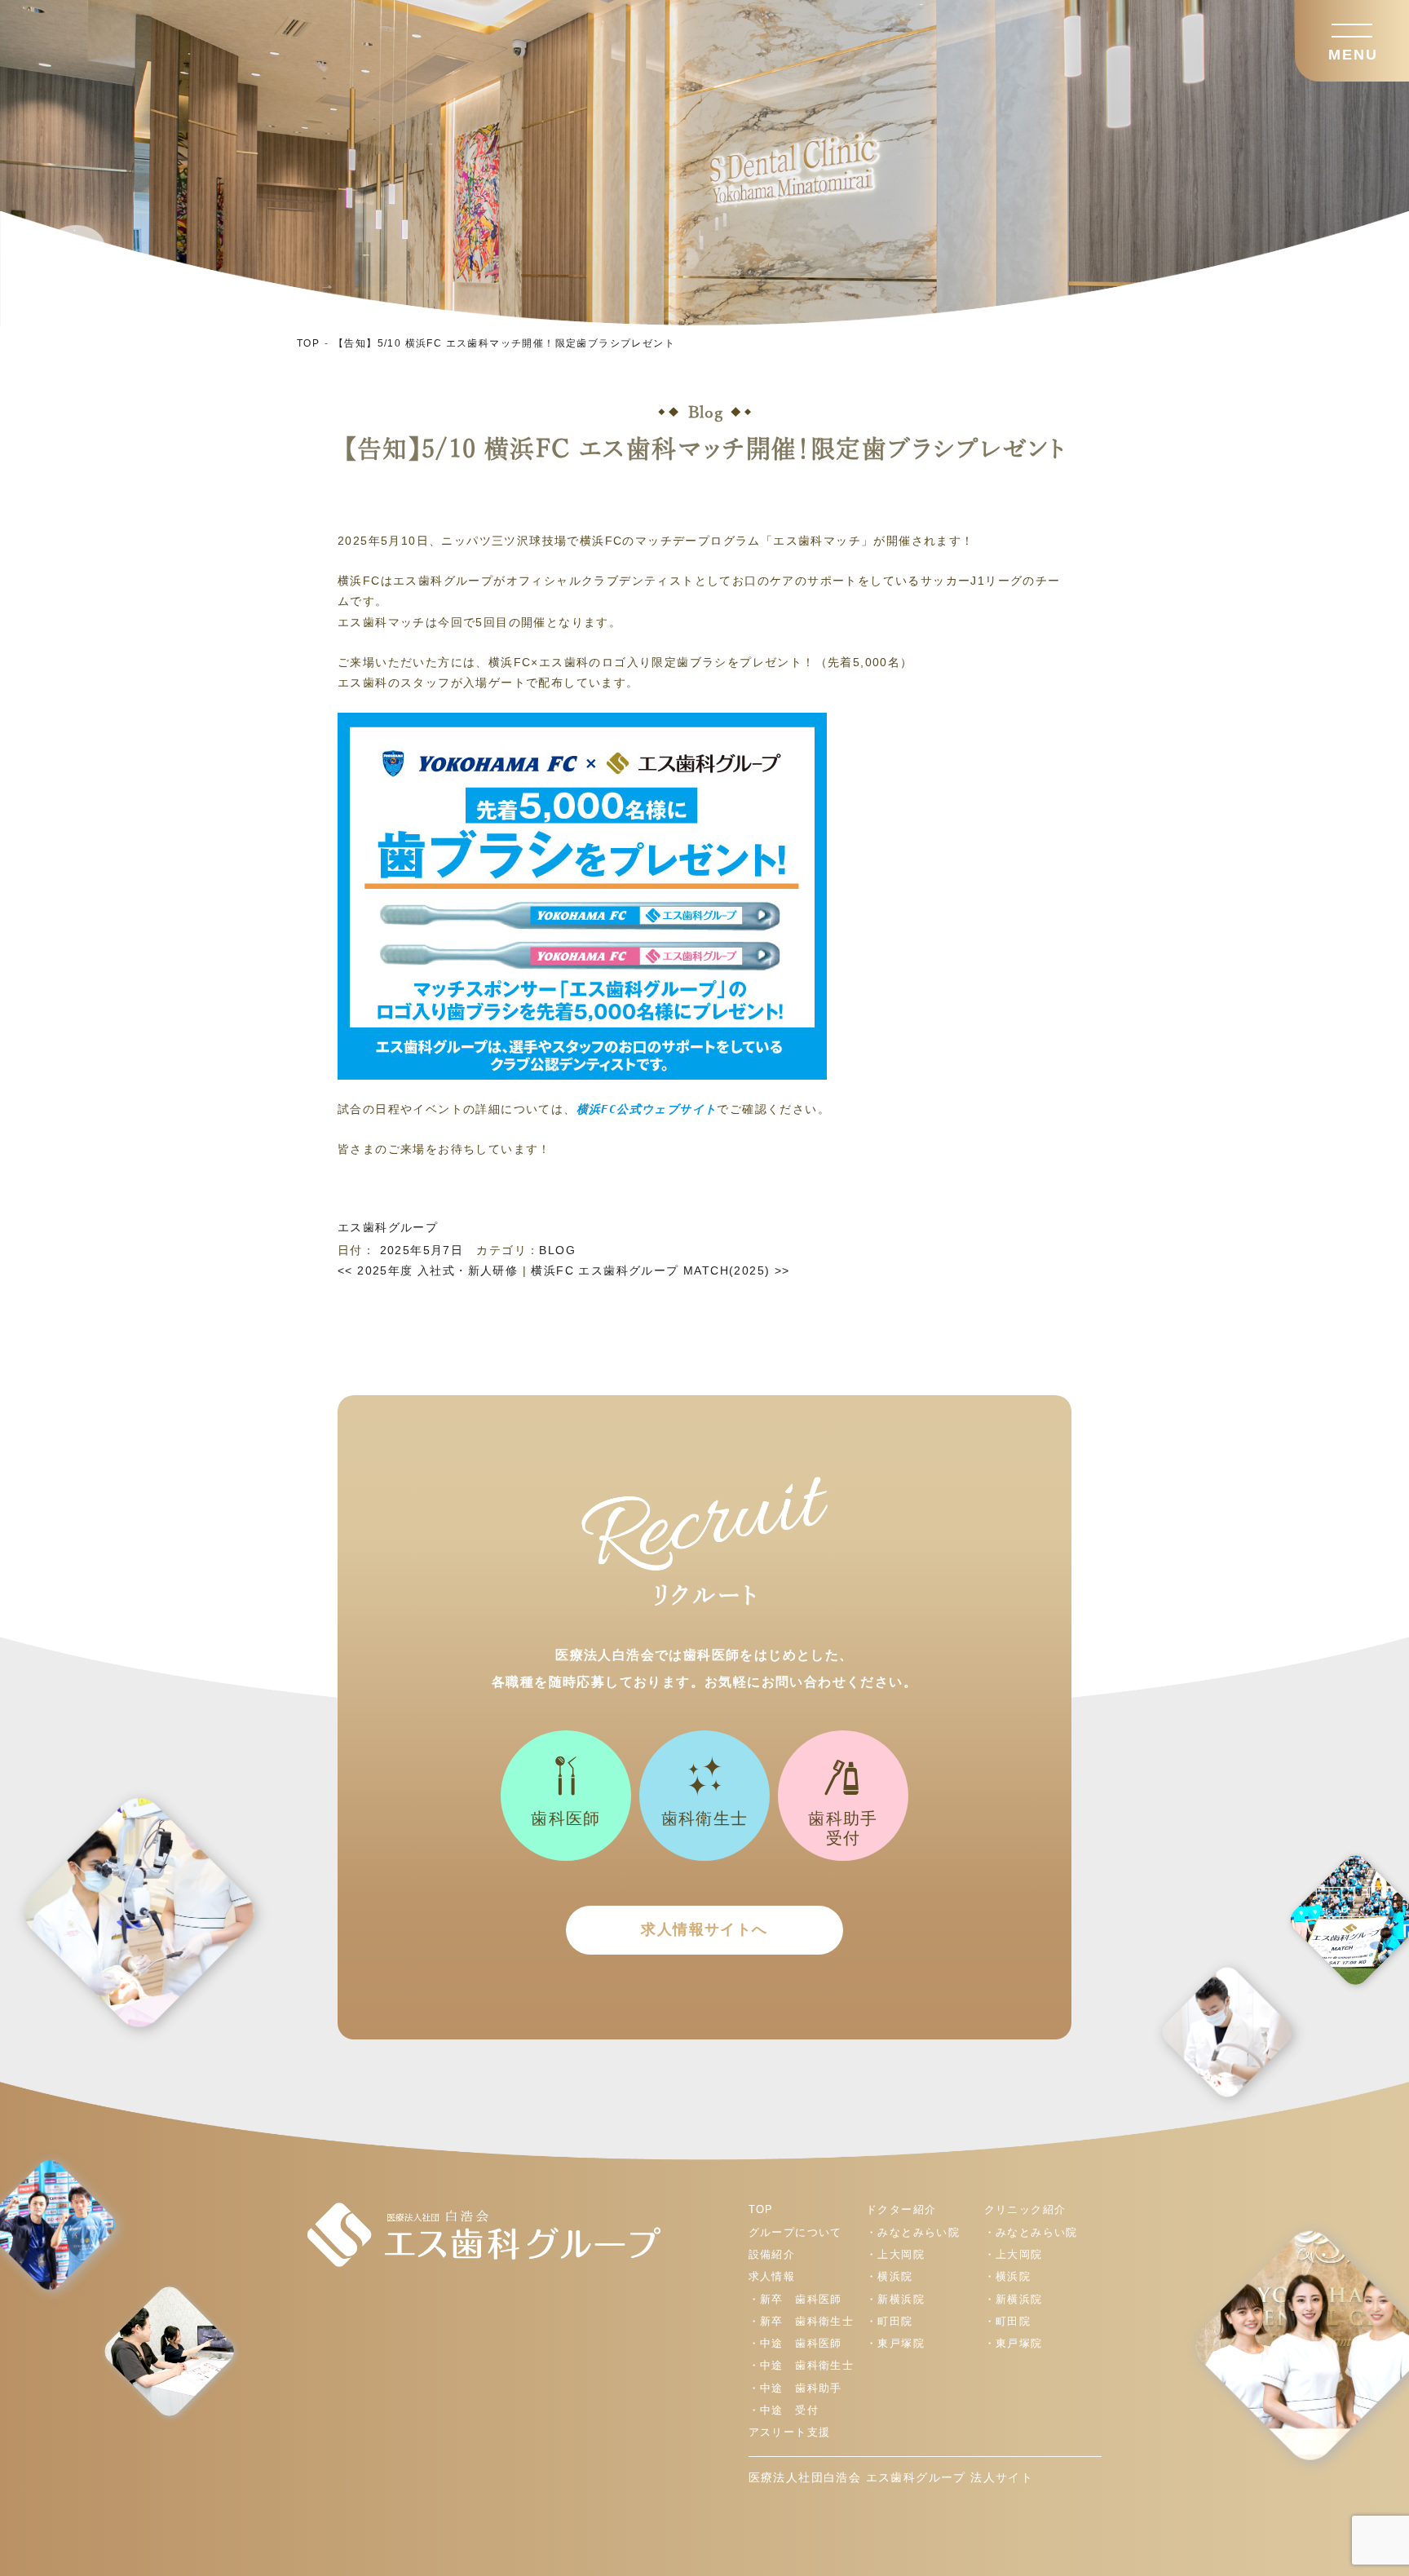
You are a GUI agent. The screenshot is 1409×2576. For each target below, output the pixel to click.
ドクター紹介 (901, 2209)
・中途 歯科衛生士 (802, 2365)
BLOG (557, 1250)
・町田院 (890, 2321)
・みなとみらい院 (913, 2232)
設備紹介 (772, 2254)
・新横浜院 (895, 2299)
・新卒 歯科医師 (795, 2299)
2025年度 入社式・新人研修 (428, 1270)
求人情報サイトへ (704, 1929)
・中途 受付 (784, 2410)
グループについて (795, 2232)
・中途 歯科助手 (795, 2388)
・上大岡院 (895, 2254)
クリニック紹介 (1025, 2209)
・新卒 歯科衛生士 (802, 2321)
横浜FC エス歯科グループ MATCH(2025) (660, 1270)
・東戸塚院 (895, 2343)
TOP (308, 343)
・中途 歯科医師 (795, 2343)
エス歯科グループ (388, 1227)
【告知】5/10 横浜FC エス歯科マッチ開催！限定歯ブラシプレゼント (504, 343)
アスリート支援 (790, 2432)
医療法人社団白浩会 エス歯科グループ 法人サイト (891, 2477)
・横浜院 (890, 2276)
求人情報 (772, 2276)
